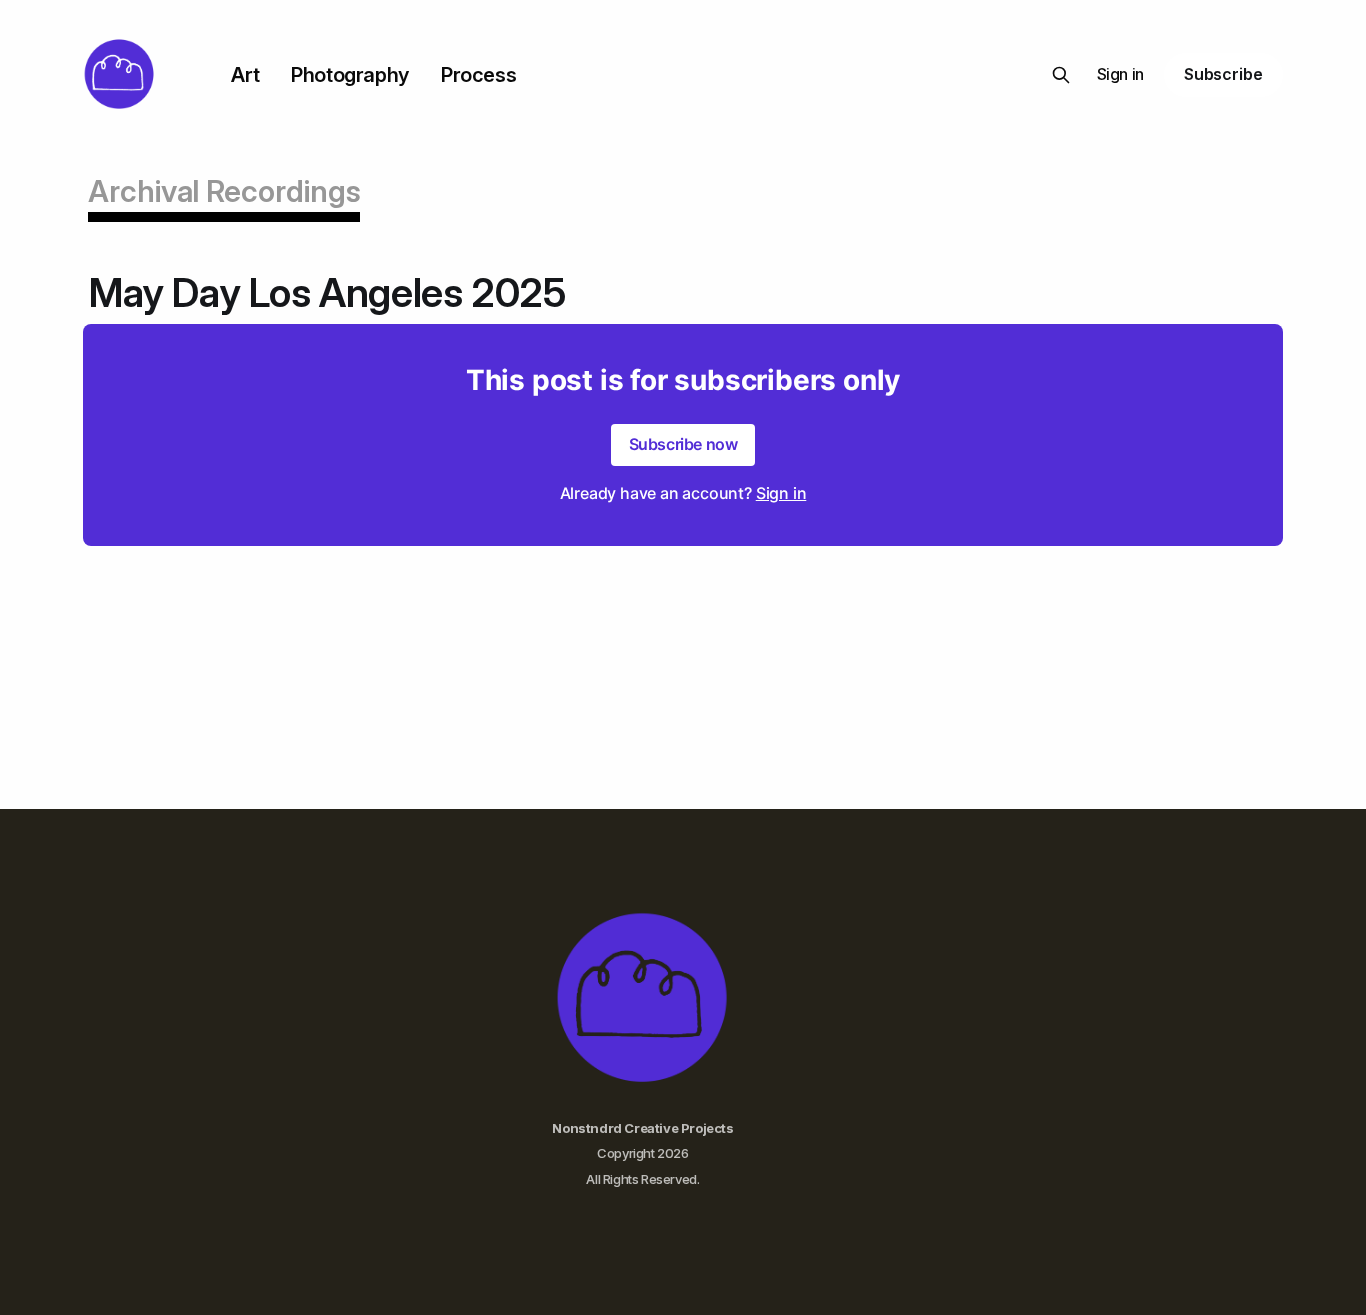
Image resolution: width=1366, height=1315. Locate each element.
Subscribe (1223, 74)
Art (245, 75)
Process (478, 75)
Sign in (1120, 74)
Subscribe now (683, 444)
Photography (350, 75)
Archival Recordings (224, 191)
